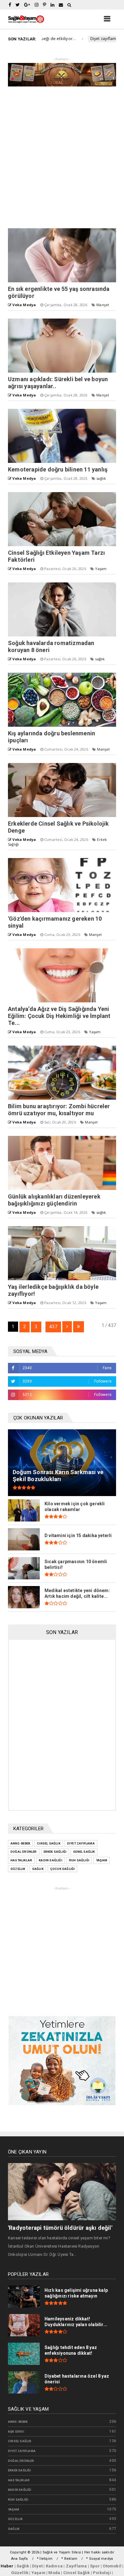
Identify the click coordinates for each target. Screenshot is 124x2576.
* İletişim (45, 2559)
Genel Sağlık (84, 1852)
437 (53, 1327)
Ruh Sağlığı (79, 1860)
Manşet (103, 305)
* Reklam (69, 2559)
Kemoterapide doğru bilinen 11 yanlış (58, 469)
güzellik (18, 1869)
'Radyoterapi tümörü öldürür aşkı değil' (60, 2228)
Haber (7, 2566)
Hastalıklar (21, 1860)
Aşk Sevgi (16, 2432)
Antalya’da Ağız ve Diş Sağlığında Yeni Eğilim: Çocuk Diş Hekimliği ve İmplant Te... (59, 1016)
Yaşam (101, 569)
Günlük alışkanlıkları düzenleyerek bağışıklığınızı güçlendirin (54, 1200)
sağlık (101, 478)
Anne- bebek (20, 1843)
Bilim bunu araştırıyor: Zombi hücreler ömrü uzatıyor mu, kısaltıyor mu (59, 1110)
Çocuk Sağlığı (63, 1869)
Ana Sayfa (20, 2559)
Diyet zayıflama (73, 39)
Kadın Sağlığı (51, 1860)
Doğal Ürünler (24, 1852)
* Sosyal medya (100, 2559)
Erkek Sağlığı (55, 1852)
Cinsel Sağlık (49, 1843)
